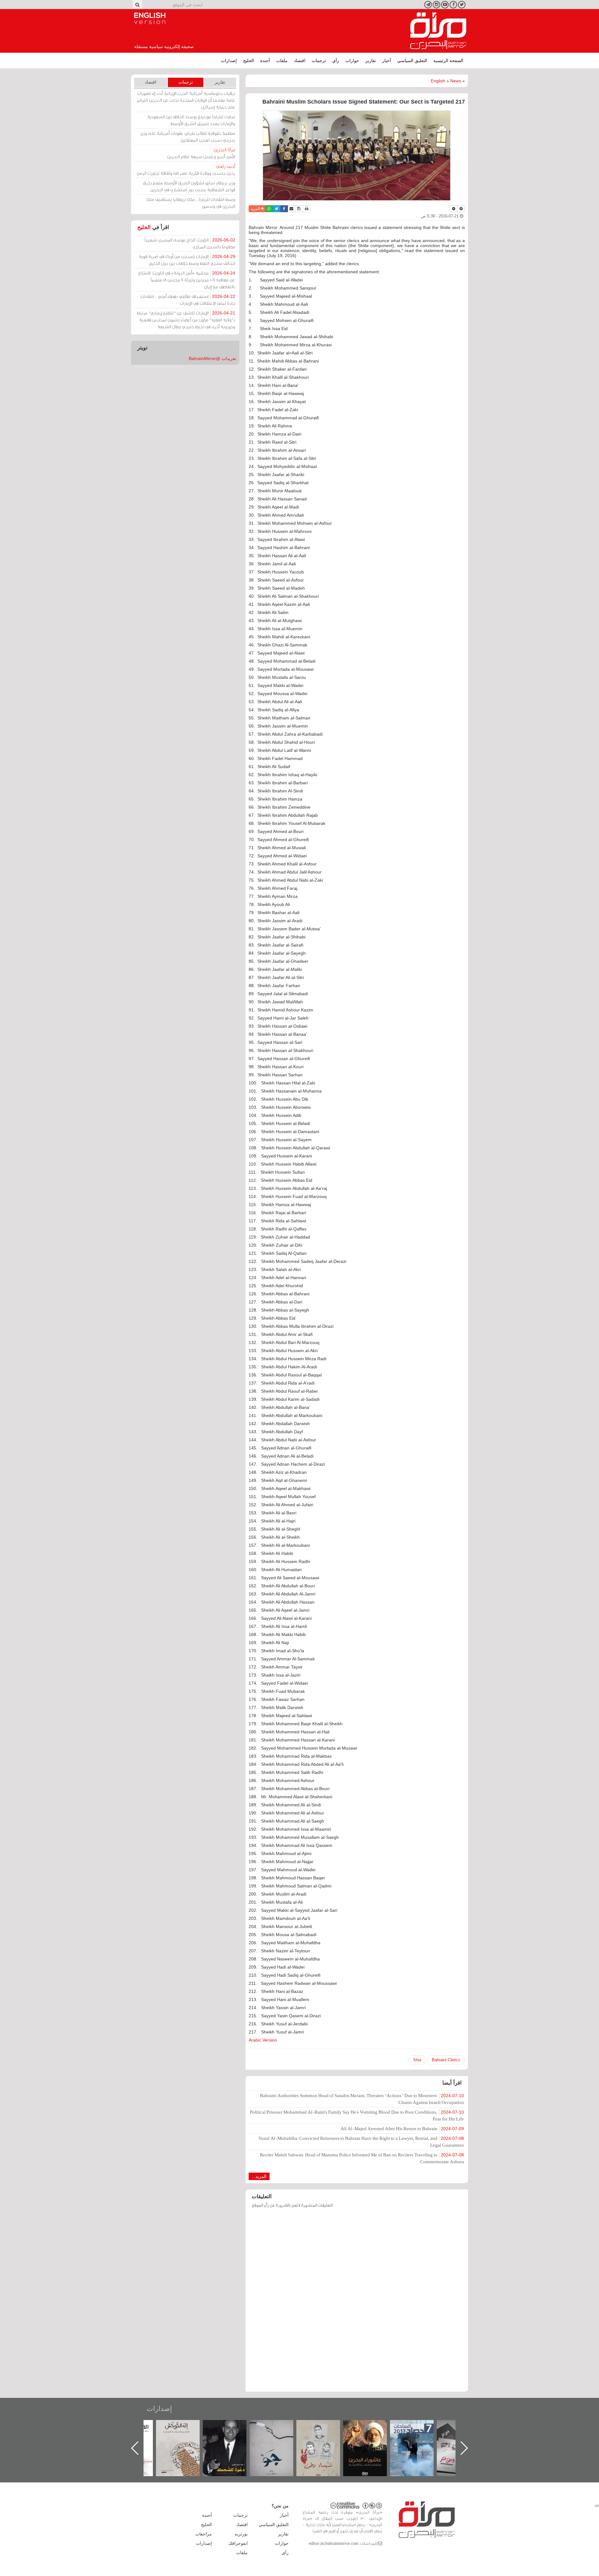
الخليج (248, 61)
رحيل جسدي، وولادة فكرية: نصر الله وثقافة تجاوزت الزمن (186, 170)
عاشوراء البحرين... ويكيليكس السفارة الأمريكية (418, 2434)
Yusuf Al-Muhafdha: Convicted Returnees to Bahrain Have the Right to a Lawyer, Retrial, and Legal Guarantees (361, 2142)
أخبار (387, 61)
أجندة (265, 61)
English (438, 81)
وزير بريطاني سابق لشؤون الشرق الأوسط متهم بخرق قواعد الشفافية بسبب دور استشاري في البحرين (189, 186)
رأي (336, 61)
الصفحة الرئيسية (448, 61)
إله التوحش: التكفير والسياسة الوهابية (231, 2430)
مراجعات (204, 2534)
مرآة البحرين (438, 31)
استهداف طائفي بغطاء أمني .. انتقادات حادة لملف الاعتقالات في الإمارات (188, 300)
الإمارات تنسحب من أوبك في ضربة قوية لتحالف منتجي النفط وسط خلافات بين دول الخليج (187, 260)
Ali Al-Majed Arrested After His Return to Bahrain (402, 2128)
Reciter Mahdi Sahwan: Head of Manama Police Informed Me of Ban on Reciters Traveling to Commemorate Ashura (362, 2158)
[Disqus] (357, 2303)
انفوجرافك (238, 2543)
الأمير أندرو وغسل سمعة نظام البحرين (201, 153)
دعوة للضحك (278, 2427)
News (456, 81)
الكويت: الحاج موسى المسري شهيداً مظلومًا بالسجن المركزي (190, 243)
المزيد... (259, 2176)
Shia (417, 2060)
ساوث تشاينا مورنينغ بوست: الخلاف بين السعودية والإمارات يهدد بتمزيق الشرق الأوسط (191, 120)
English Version (150, 18)
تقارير (371, 61)
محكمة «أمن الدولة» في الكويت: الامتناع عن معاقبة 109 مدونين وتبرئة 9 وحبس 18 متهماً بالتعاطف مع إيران (187, 280)
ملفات (282, 61)
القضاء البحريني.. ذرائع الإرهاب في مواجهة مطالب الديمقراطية (184, 2438)
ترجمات (319, 61)
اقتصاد (300, 61)
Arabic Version (263, 2040)
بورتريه (241, 2534)
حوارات (352, 61)
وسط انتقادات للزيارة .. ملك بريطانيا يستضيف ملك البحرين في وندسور (191, 203)
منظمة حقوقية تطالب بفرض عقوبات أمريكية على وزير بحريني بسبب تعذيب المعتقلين (188, 136)
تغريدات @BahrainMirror (212, 358)
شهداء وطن (371, 2427)
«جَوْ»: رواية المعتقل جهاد (324, 2430)
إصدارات (229, 61)
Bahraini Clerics (446, 2060)
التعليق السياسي (412, 61)
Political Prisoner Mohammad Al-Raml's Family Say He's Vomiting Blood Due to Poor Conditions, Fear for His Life (357, 2115)
